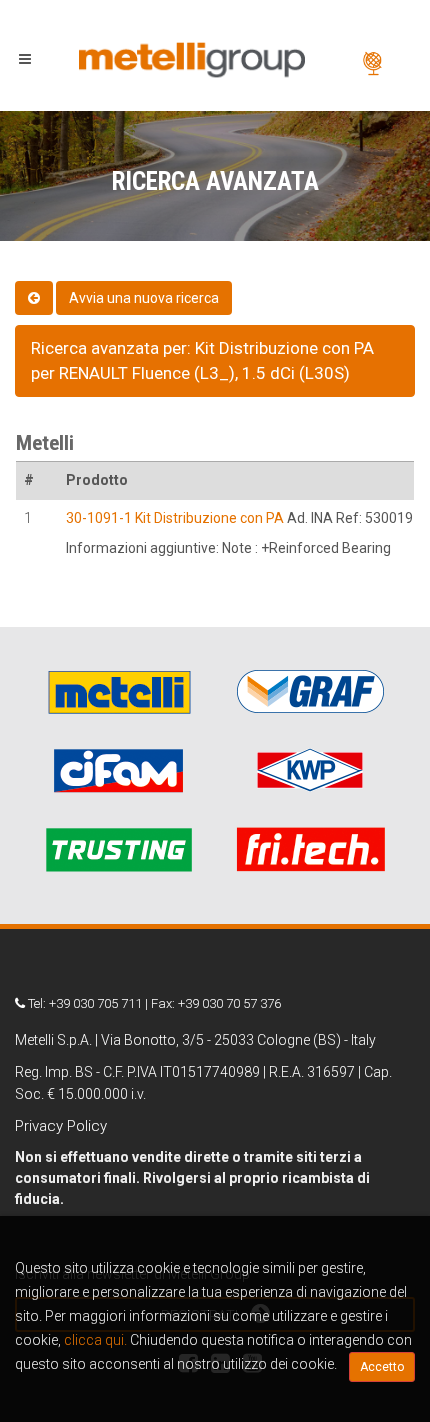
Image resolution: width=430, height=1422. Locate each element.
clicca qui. (95, 1340)
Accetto (382, 1367)
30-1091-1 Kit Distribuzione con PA (175, 518)
